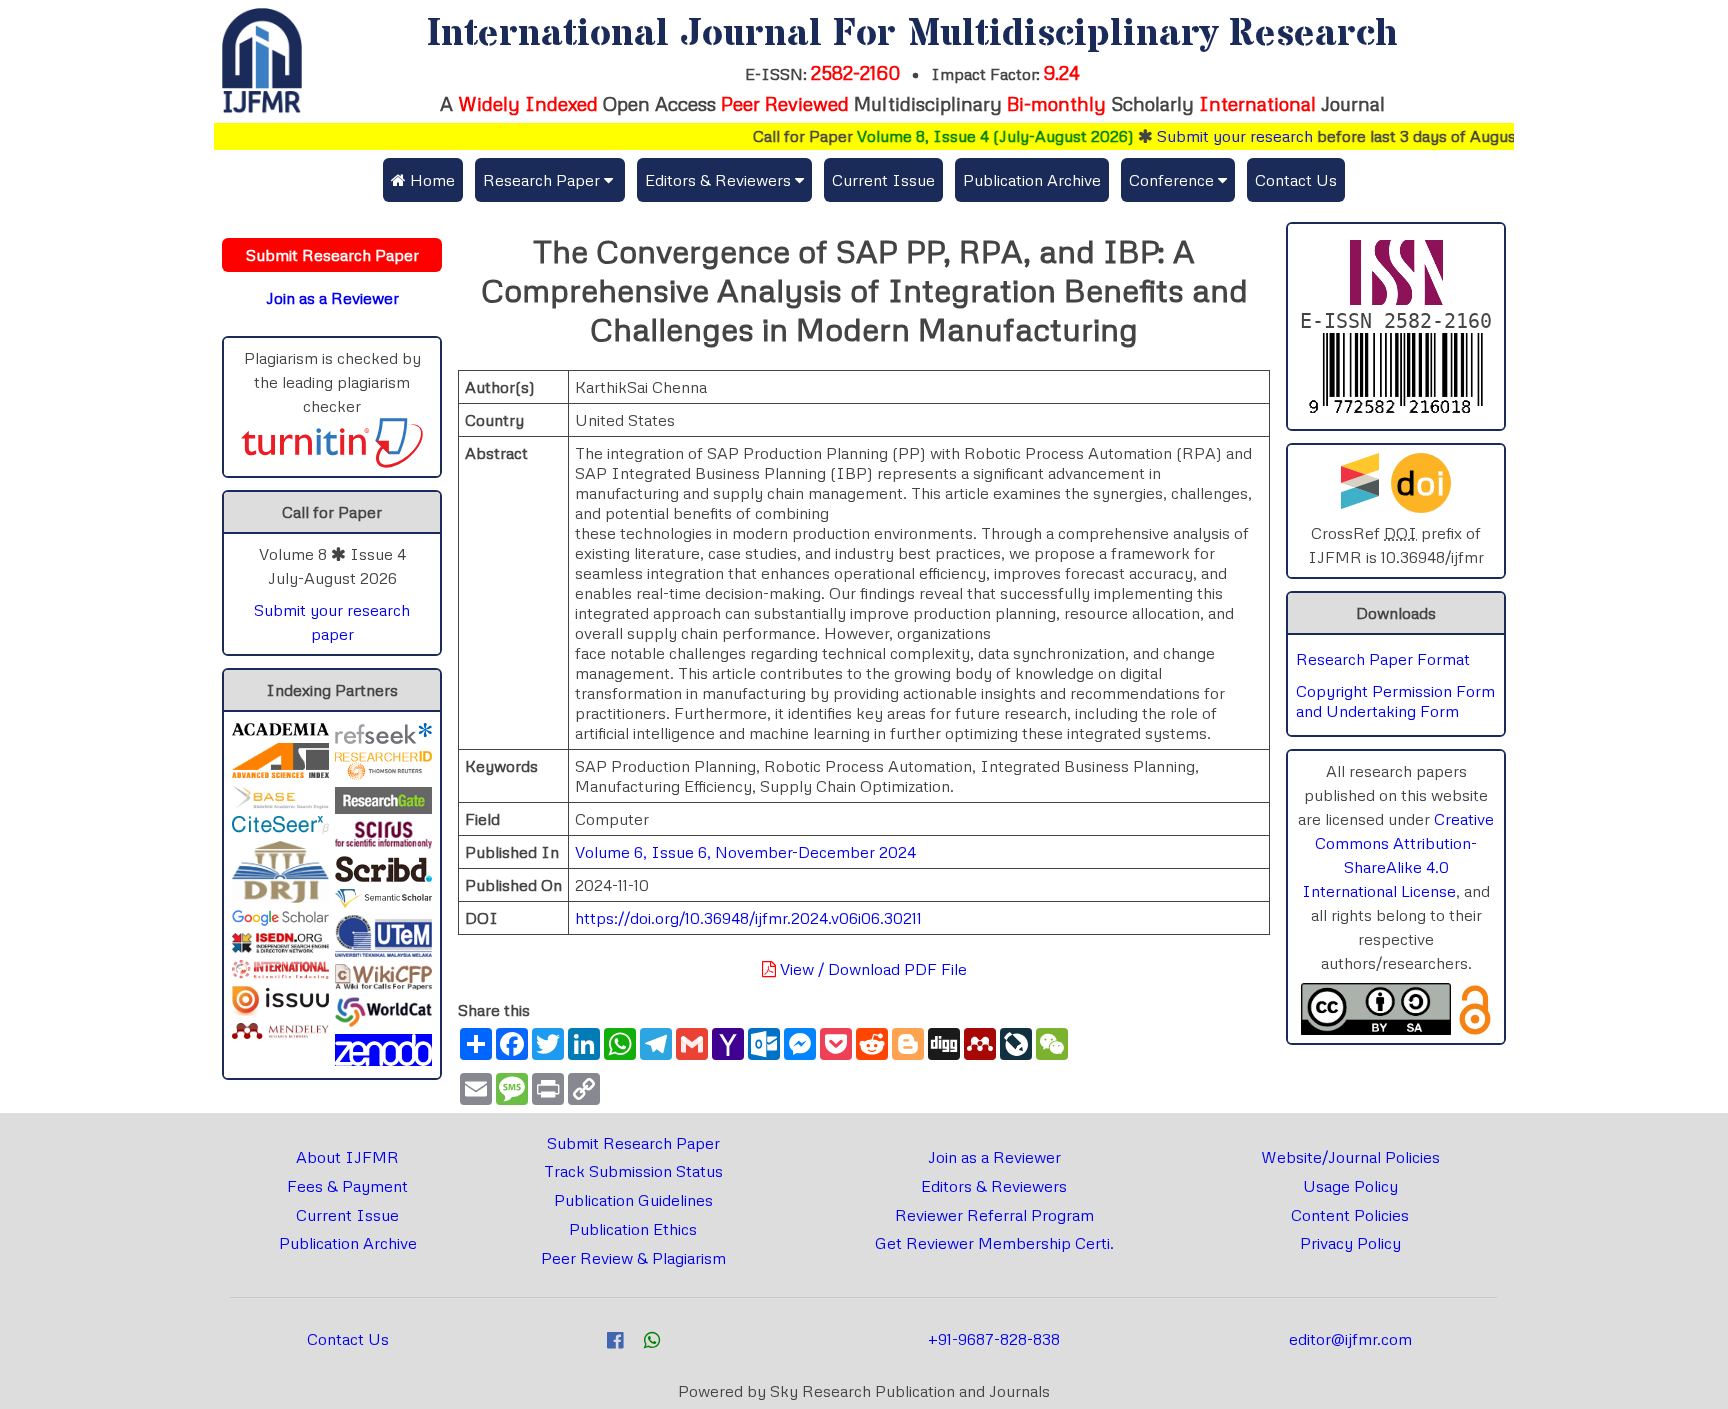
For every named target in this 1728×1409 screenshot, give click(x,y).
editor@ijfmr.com (1350, 1339)
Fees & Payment (347, 1186)
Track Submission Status (633, 1171)
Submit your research (1207, 136)
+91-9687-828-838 (994, 1339)
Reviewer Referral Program (994, 1215)
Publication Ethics (633, 1229)
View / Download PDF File (871, 969)
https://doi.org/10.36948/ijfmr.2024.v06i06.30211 (748, 918)
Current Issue (883, 180)
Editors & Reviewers (994, 1186)
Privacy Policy (1350, 1243)
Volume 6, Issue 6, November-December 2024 (745, 852)
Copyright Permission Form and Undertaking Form (1395, 701)
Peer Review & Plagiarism (633, 1258)
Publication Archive (1032, 180)
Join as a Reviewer (994, 1157)
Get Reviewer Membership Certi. (994, 1243)
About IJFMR (347, 1157)
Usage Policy (1350, 1186)
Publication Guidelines (633, 1200)
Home (430, 180)
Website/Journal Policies (1350, 1157)
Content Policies (1350, 1215)
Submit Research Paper (633, 1143)
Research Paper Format (1383, 659)
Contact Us (1296, 180)
